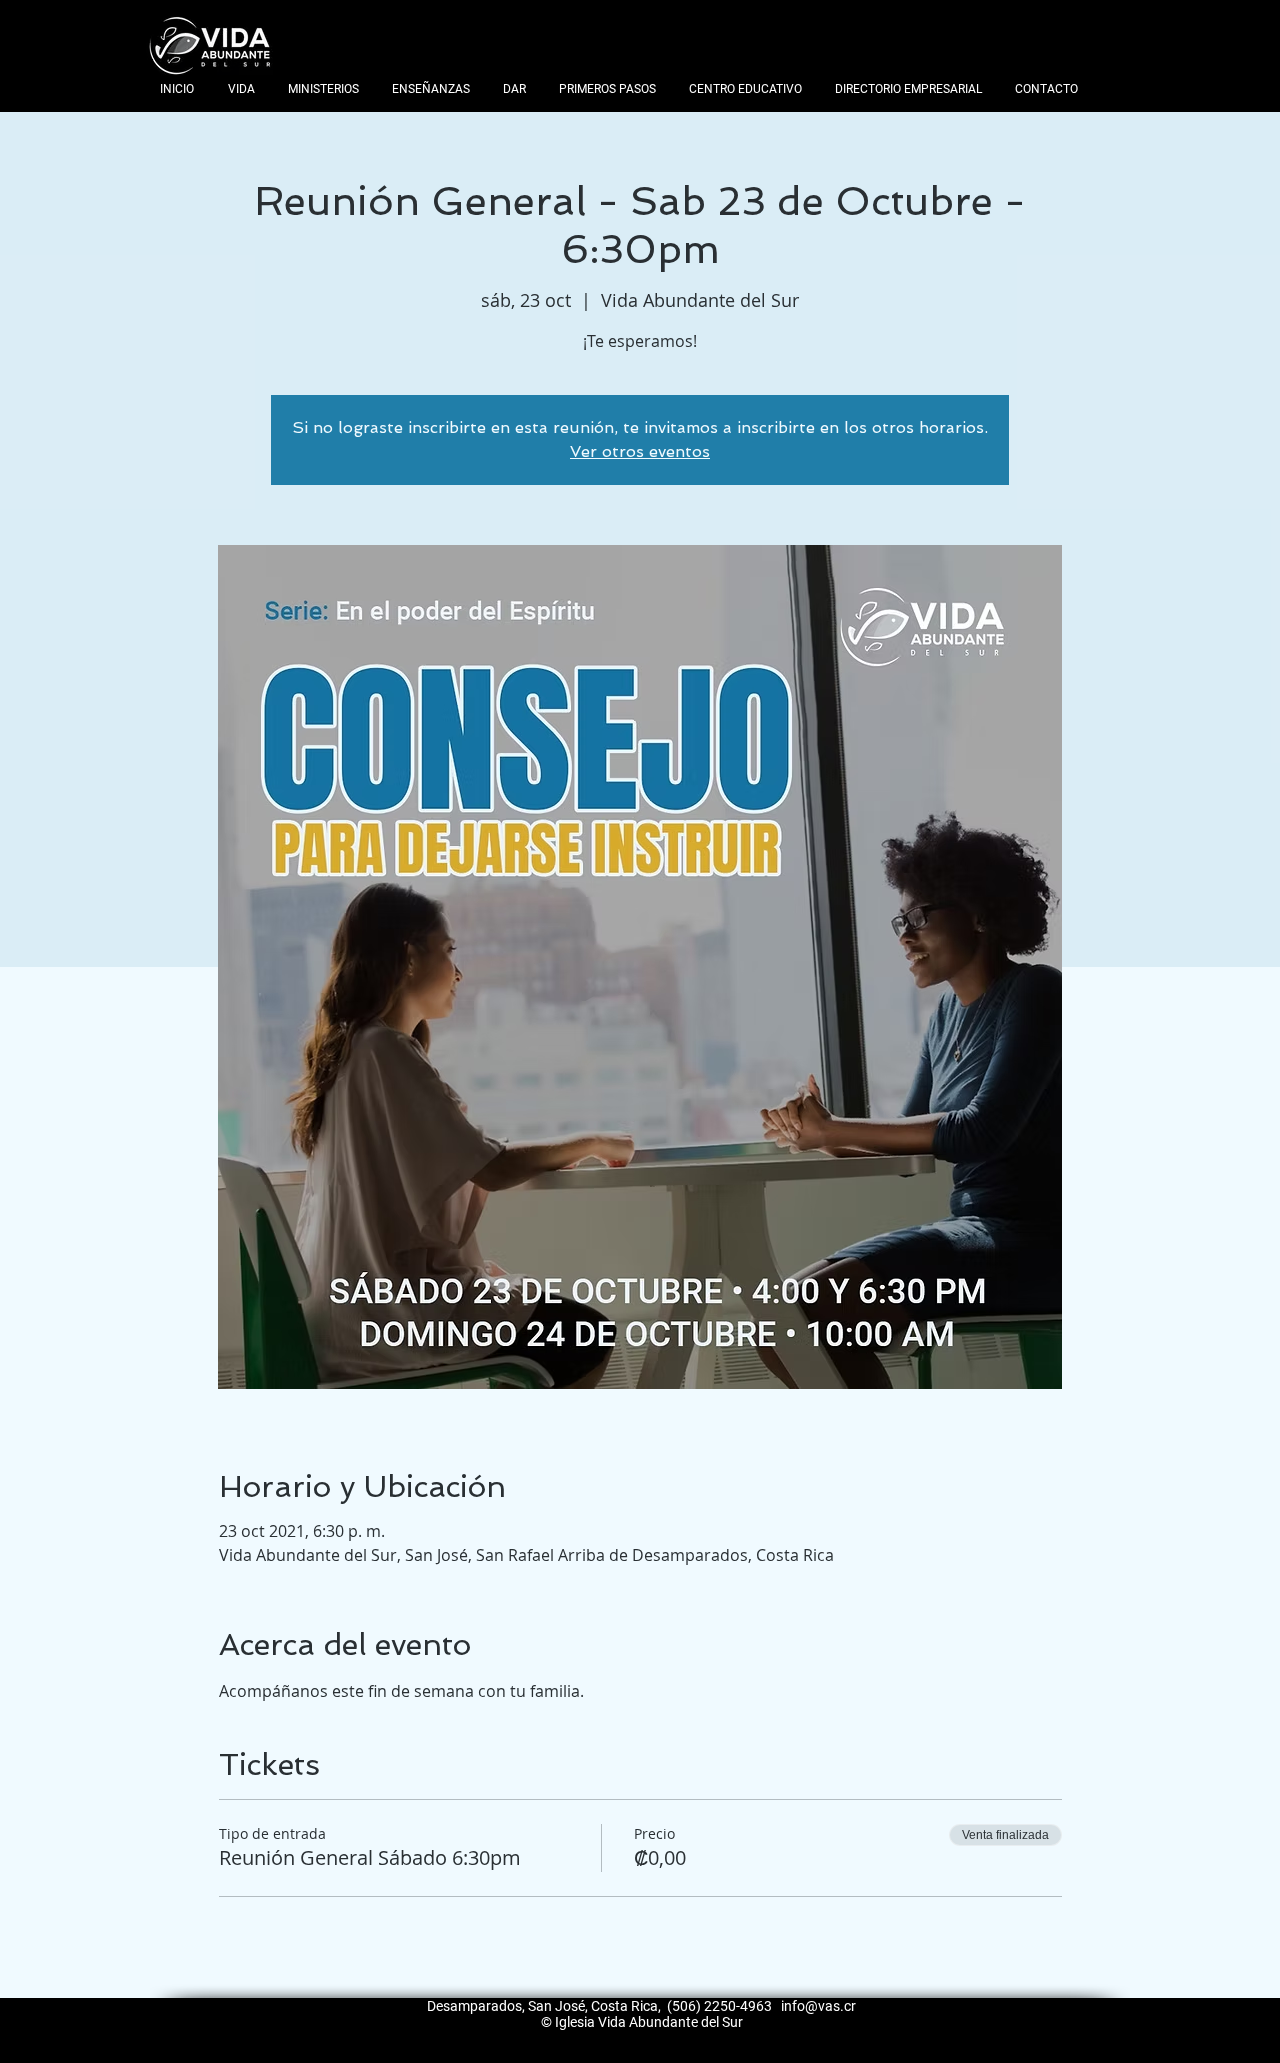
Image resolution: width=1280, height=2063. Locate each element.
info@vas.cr (818, 2006)
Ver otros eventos (640, 451)
